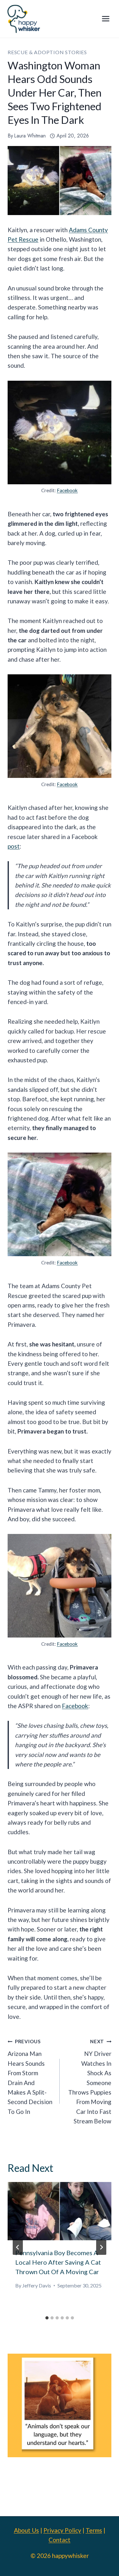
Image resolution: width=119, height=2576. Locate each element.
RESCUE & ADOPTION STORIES (47, 52)
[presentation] (60, 2211)
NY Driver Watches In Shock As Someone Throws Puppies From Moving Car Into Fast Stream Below (90, 2082)
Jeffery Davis (37, 2285)
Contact (60, 2540)
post (14, 846)
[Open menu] (106, 19)
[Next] (101, 2247)
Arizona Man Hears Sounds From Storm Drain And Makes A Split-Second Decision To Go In (30, 2077)
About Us (26, 2530)
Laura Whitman (30, 136)
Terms (94, 2530)
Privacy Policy (62, 2530)
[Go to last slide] (18, 2247)
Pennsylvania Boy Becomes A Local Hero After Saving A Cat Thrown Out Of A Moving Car (58, 2262)
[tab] (47, 2318)
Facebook (67, 490)
